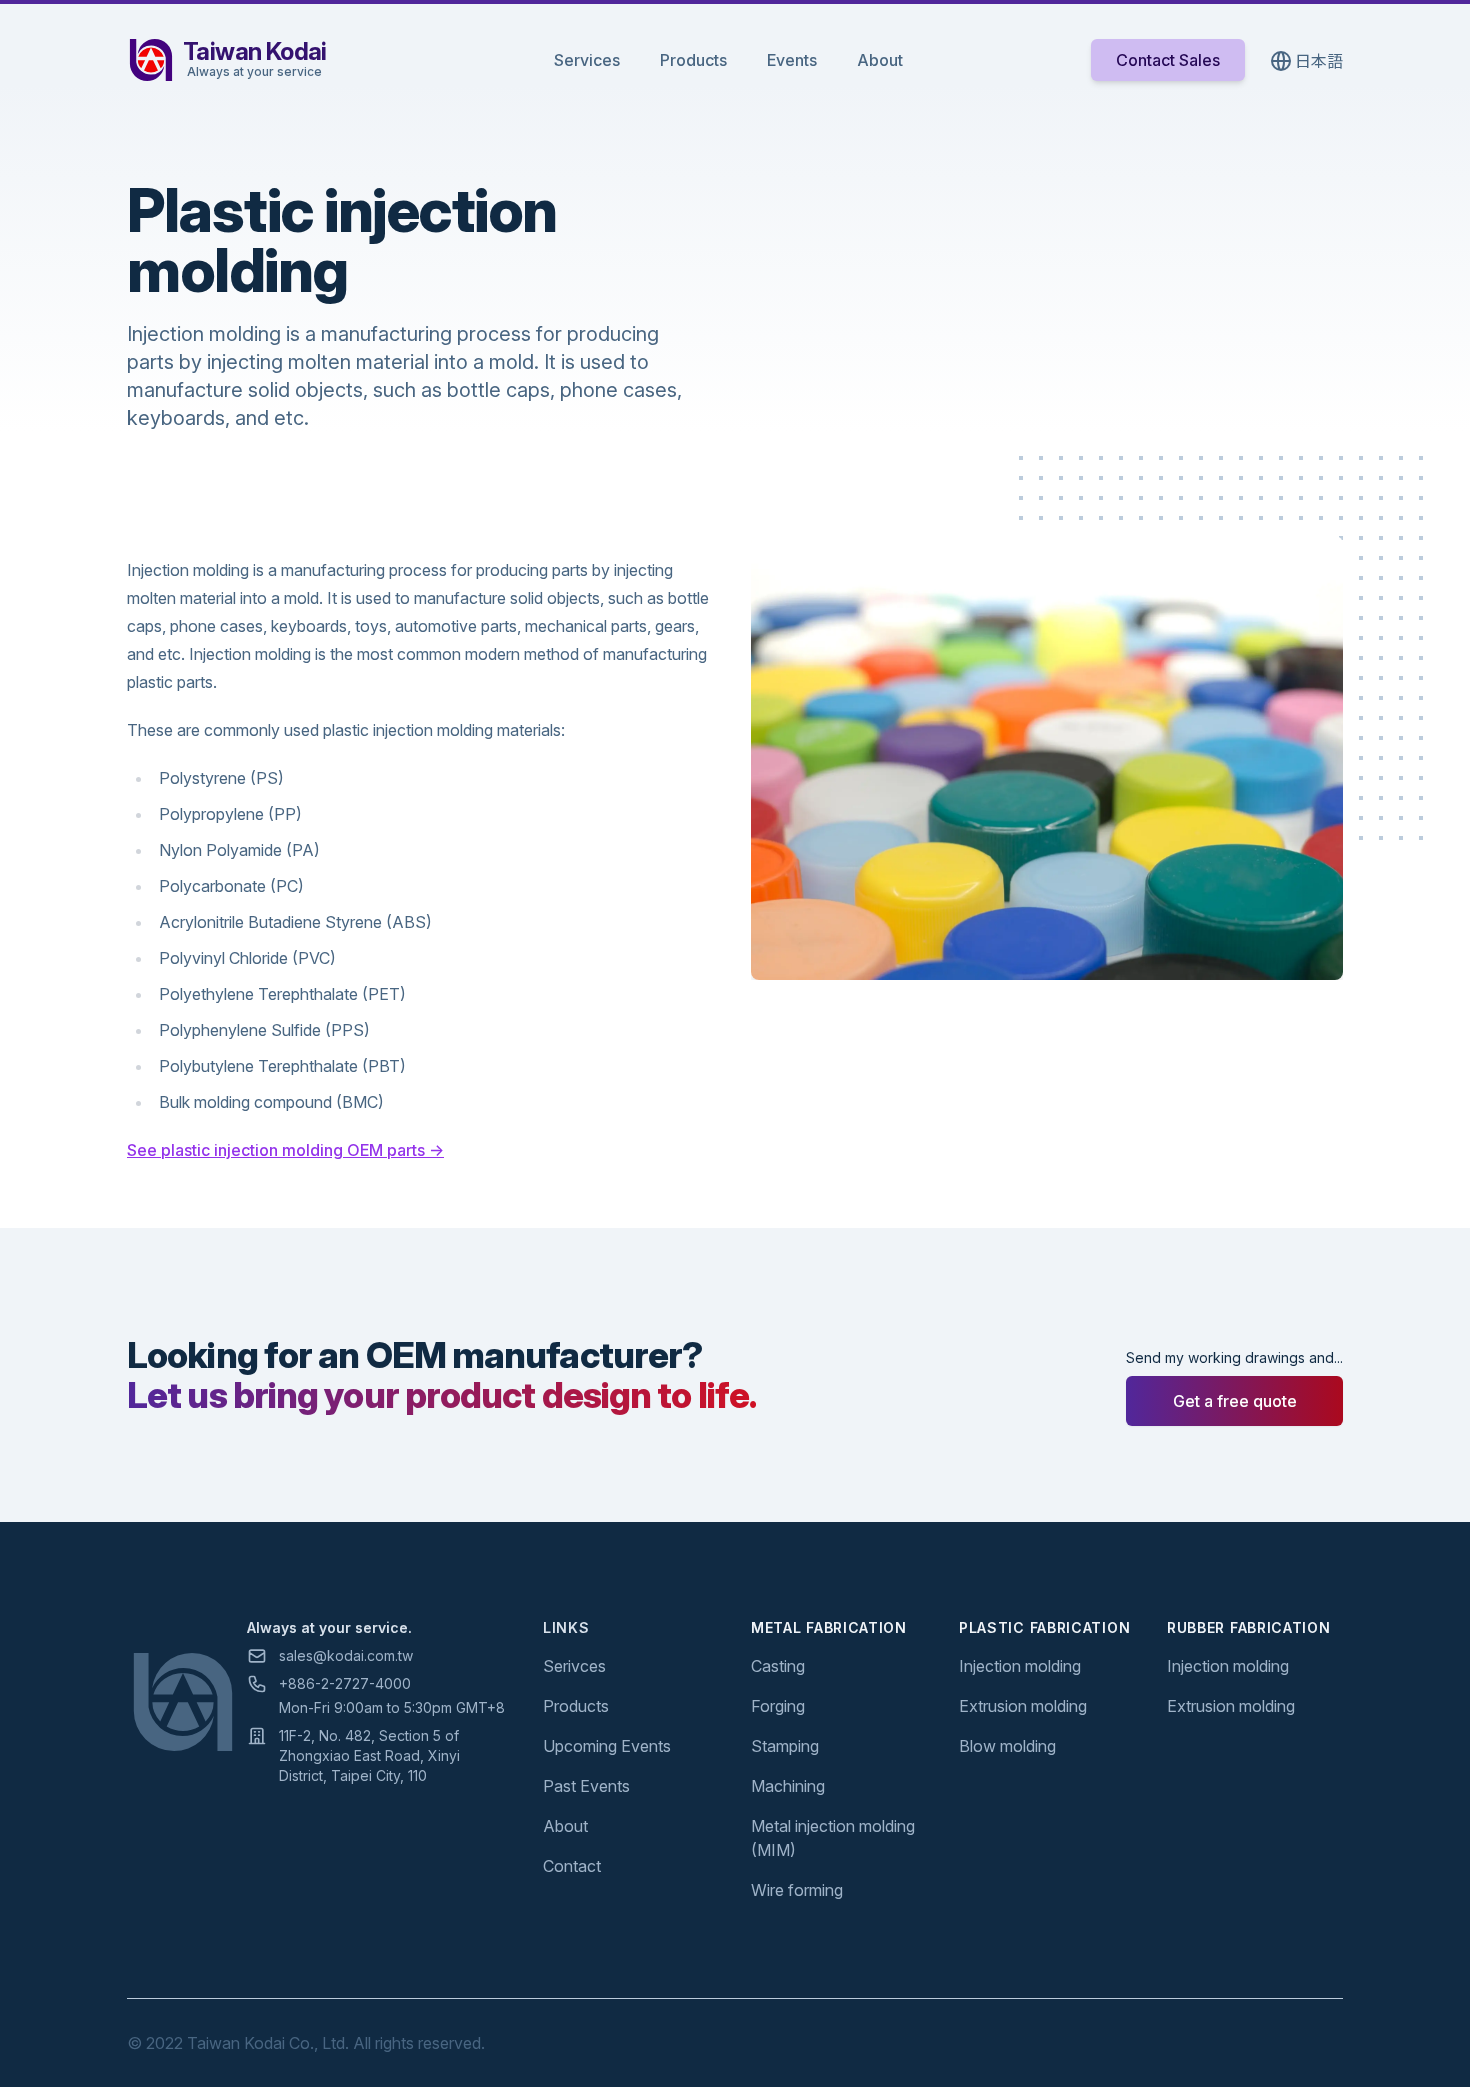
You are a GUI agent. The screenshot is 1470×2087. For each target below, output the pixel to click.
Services (587, 60)
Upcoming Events (607, 1746)
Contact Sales (1168, 60)
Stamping (785, 1746)
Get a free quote (1235, 1401)
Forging (778, 1706)
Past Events (586, 1786)
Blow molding (1007, 1746)
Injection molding (1020, 1666)
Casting (778, 1666)
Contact (572, 1866)
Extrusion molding (1023, 1706)
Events (792, 60)
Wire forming (797, 1890)
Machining (788, 1786)
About (880, 60)
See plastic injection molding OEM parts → (285, 1150)
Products (693, 60)
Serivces (574, 1666)
